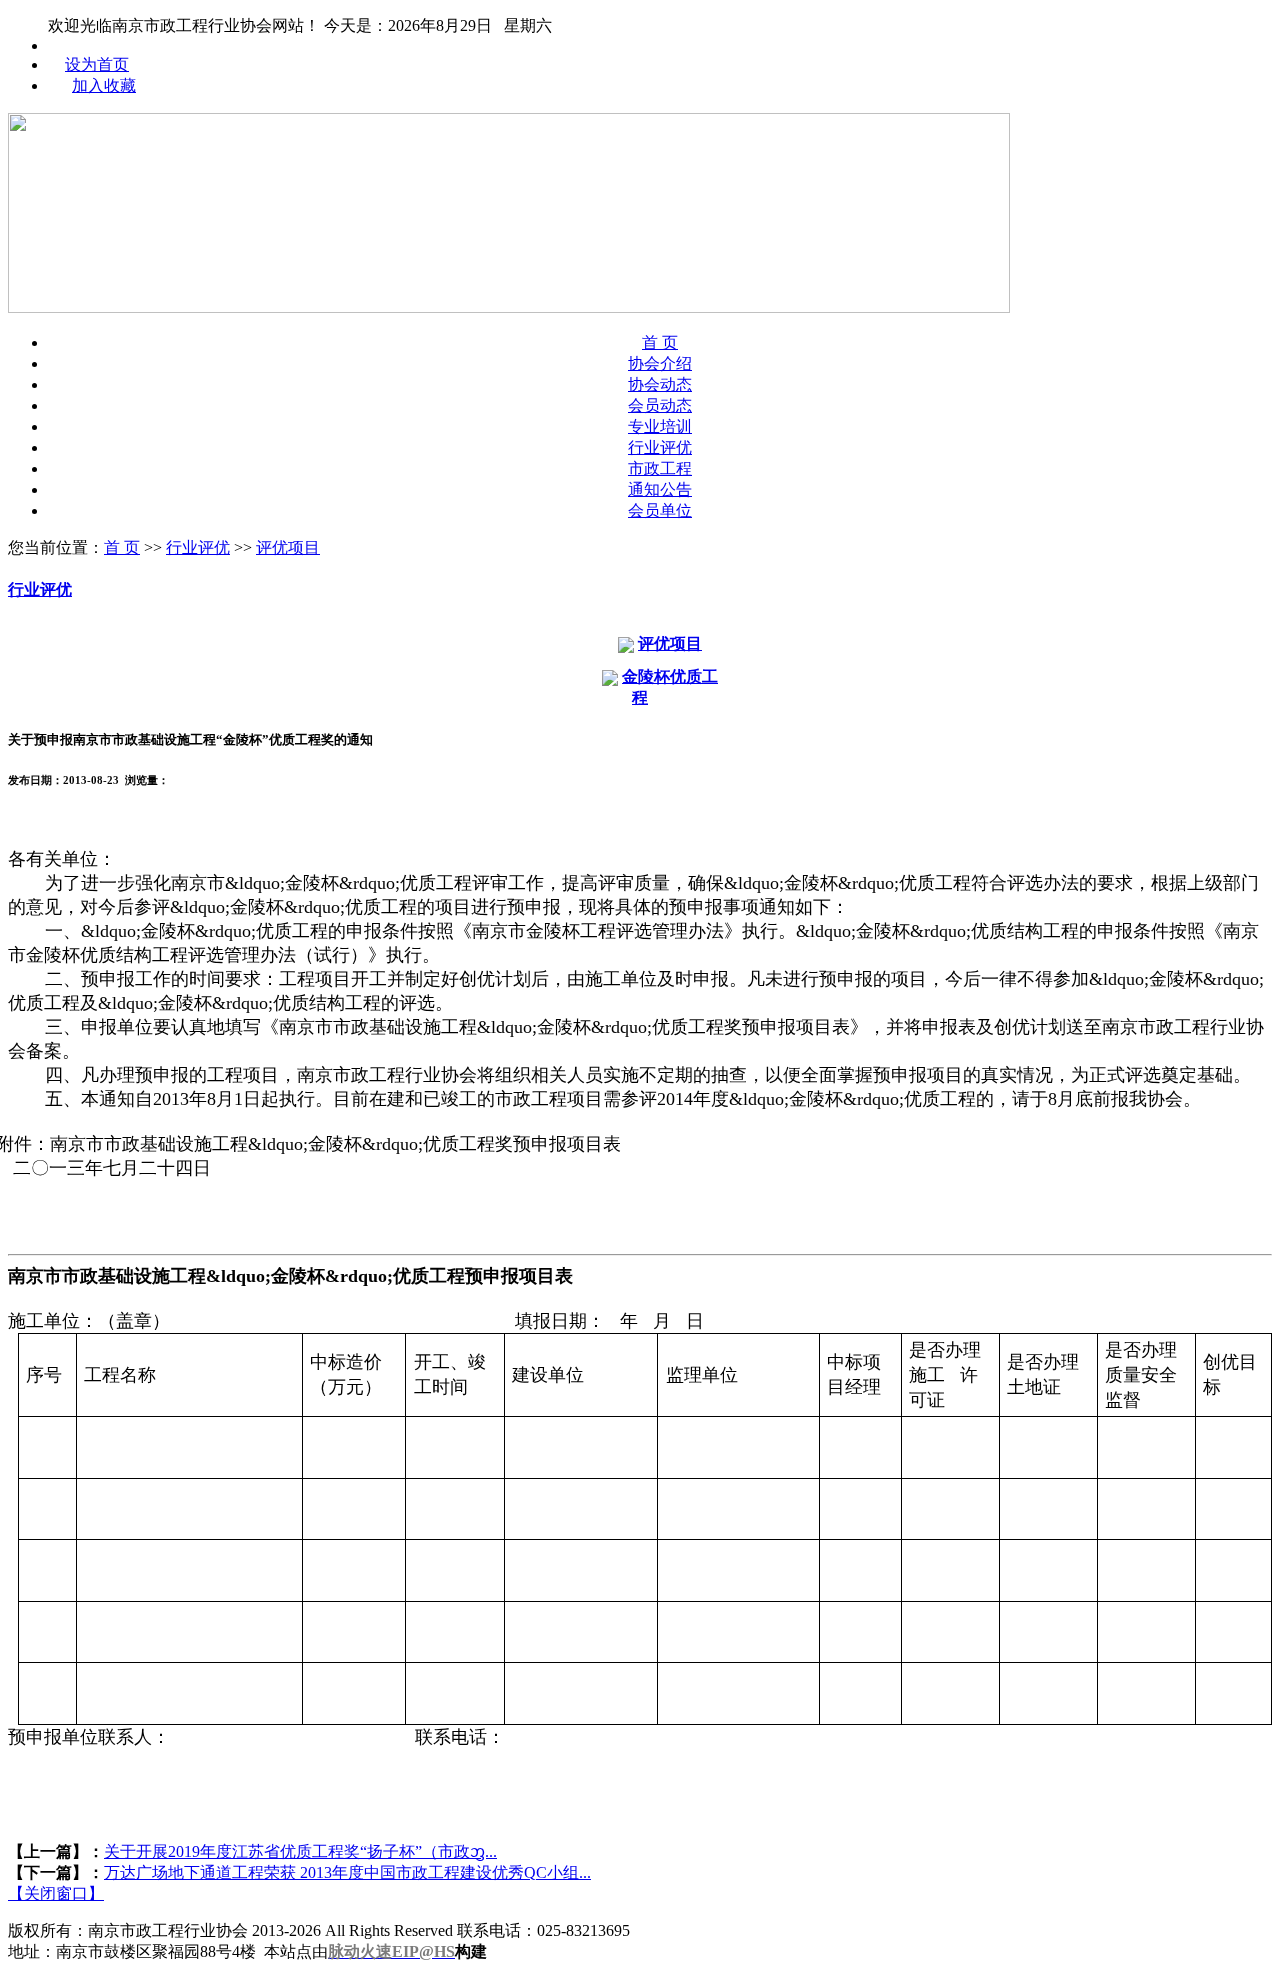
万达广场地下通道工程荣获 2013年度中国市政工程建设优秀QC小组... (347, 1872)
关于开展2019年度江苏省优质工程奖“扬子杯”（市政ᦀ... (300, 1851)
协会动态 (660, 384)
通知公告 (660, 489)
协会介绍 (660, 363)
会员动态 (660, 405)
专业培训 (660, 426)
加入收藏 (104, 85)
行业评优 (660, 447)
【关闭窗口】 (56, 1893)
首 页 (660, 342)
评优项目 (288, 547)
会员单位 (660, 510)
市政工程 (660, 468)
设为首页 (97, 64)
